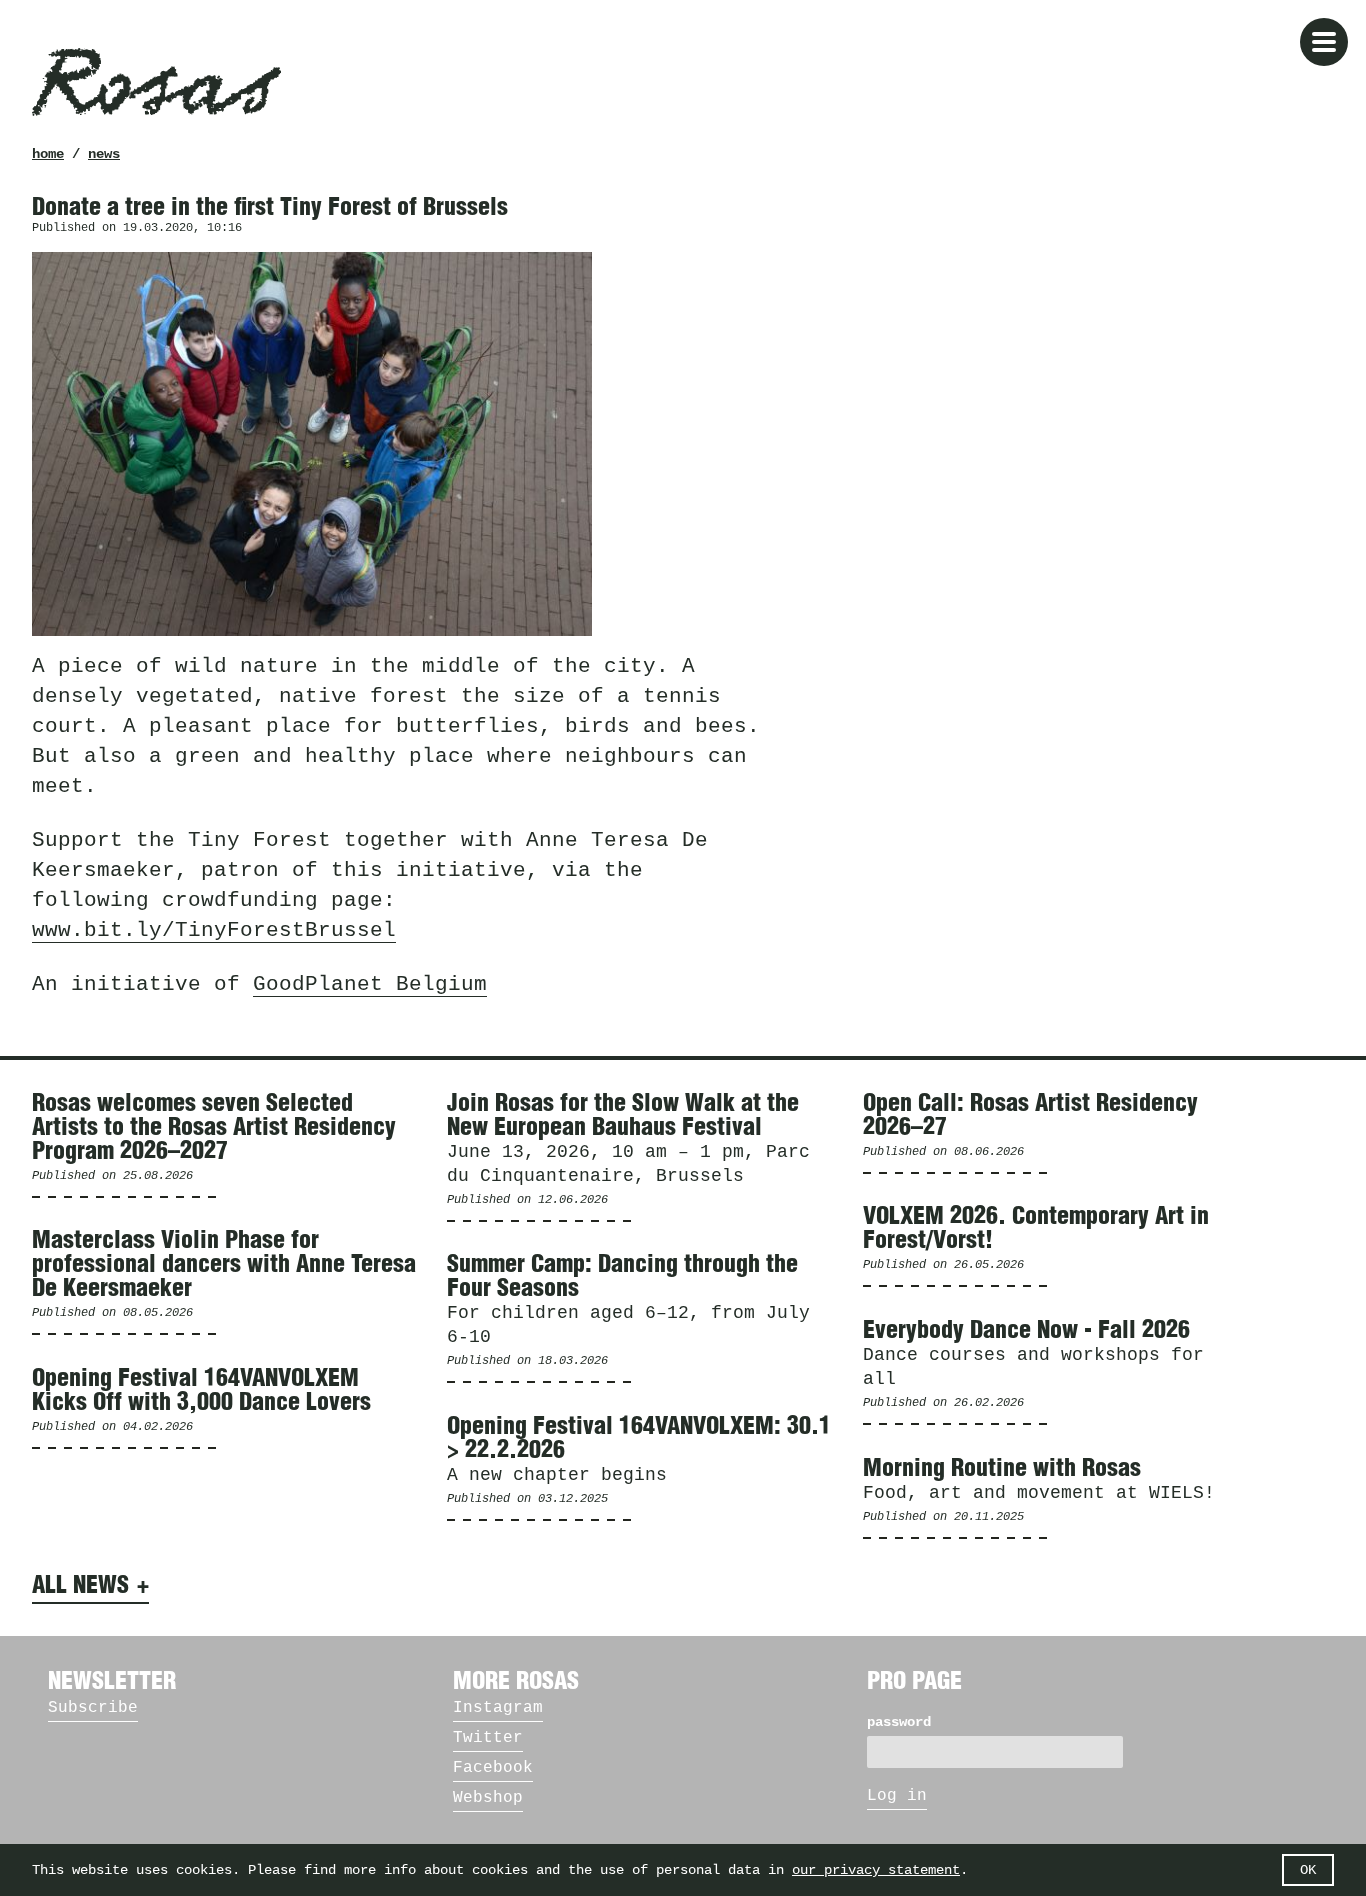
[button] (1324, 42)
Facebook (493, 1768)
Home (48, 154)
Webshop (488, 1798)
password (899, 1722)
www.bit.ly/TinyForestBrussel (214, 930)
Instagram (498, 1708)
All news (80, 1586)
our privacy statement (876, 1870)
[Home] (156, 82)
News (104, 154)
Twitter (488, 1738)
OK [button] (1308, 1870)
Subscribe (93, 1708)
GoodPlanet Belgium (370, 984)
